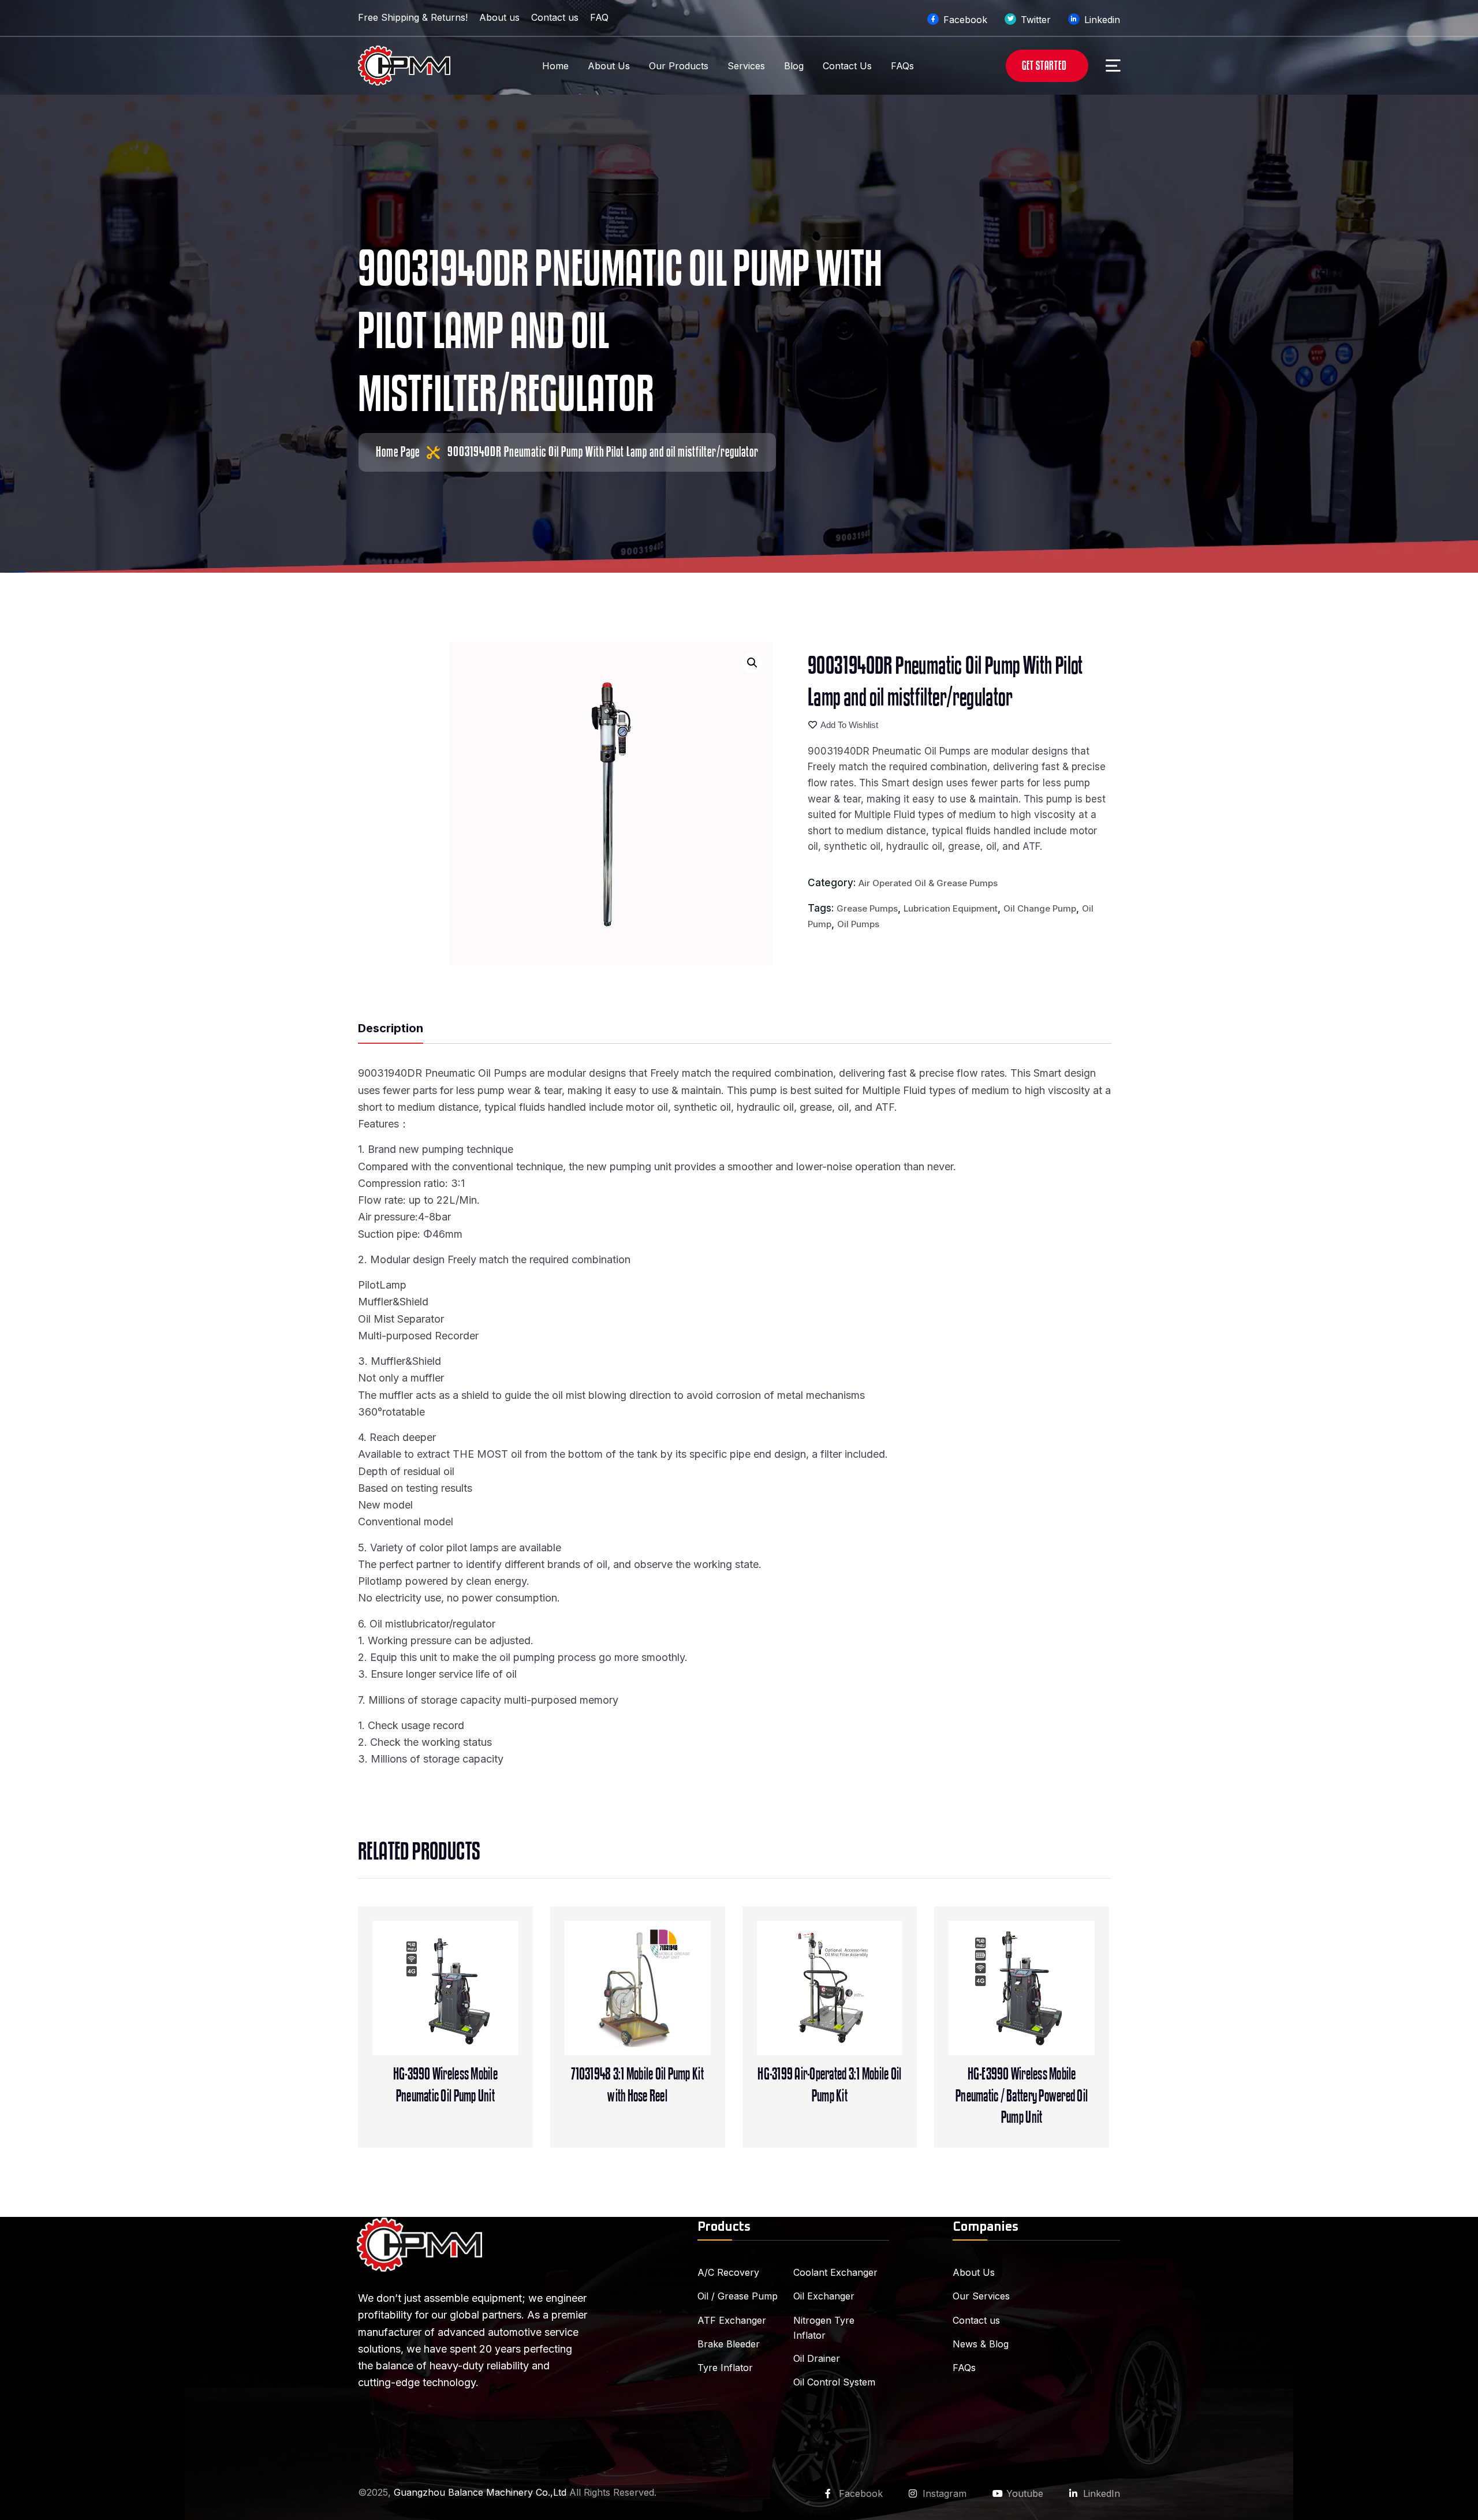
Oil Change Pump (1040, 908)
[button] (752, 663)
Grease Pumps (867, 908)
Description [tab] (391, 1028)
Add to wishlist (849, 725)
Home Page (398, 452)
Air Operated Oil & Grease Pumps (928, 883)
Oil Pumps (858, 924)
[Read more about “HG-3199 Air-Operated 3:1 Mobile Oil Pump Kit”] (853, 2008)
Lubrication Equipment (951, 908)
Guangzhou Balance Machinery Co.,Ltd (480, 2492)
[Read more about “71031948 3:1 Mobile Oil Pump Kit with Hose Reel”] (662, 2008)
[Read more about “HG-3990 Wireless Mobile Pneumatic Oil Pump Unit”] (469, 2008)
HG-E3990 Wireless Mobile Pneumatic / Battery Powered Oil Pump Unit (1022, 2096)
